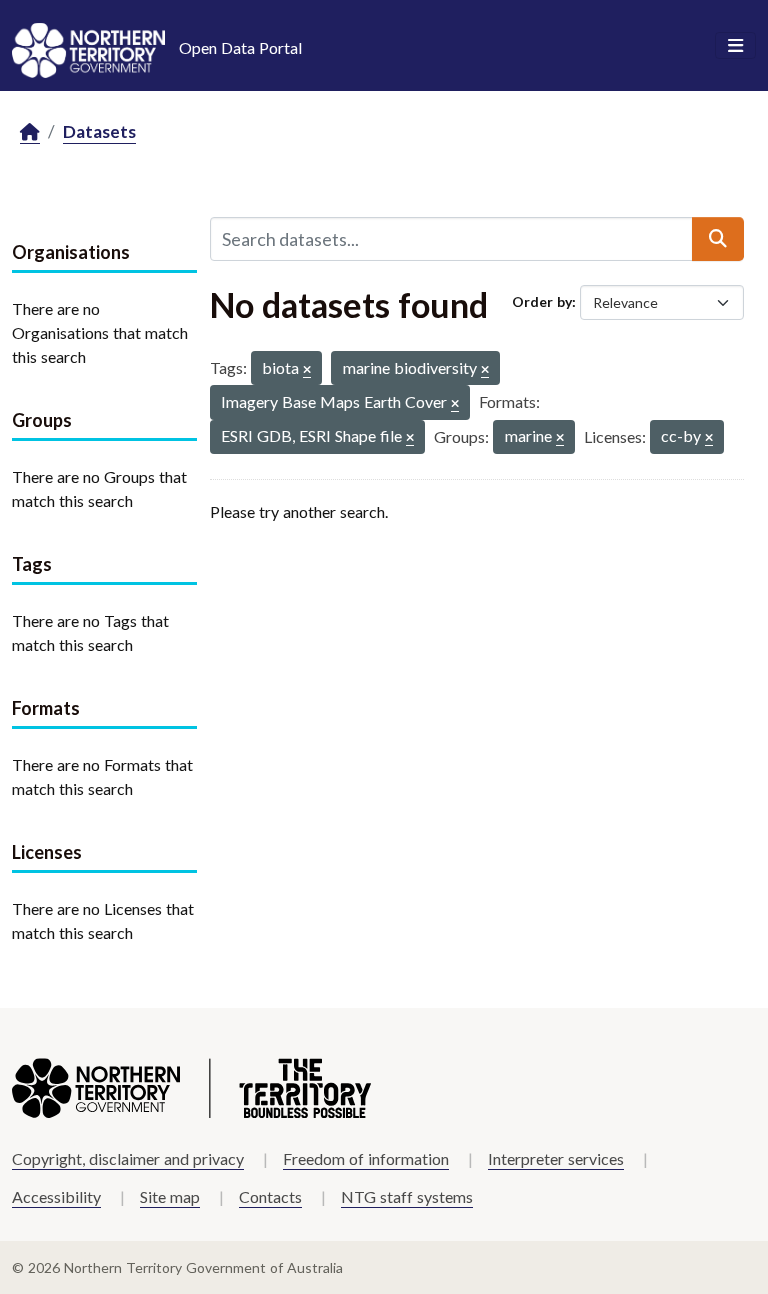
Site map (170, 1196)
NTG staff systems (407, 1196)
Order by (542, 301)
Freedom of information (366, 1158)
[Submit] (718, 239)
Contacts (270, 1196)
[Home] (30, 132)
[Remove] (307, 370)
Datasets (99, 131)
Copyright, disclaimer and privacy (128, 1158)
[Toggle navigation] (735, 46)
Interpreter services (556, 1158)
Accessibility (56, 1196)
